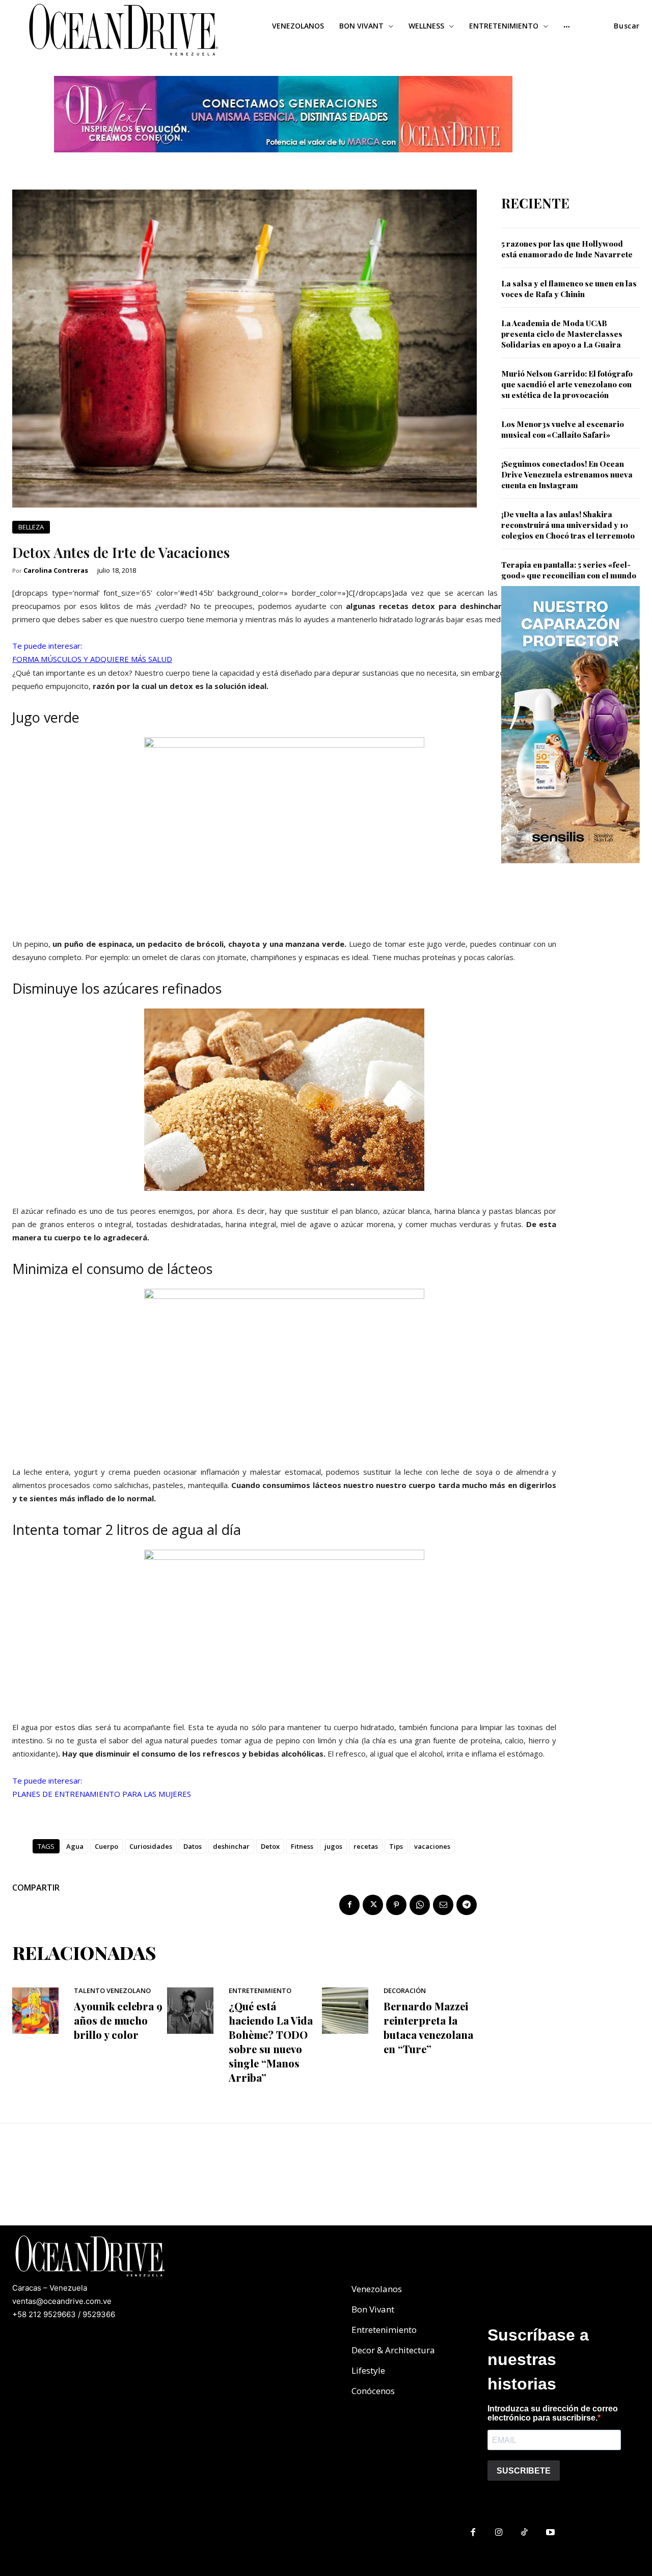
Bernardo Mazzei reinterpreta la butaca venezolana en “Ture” (428, 2027)
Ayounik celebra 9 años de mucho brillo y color (118, 2020)
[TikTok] (525, 2533)
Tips (396, 1846)
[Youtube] (550, 2533)
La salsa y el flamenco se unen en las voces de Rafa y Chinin (569, 289)
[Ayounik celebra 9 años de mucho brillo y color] (35, 2011)
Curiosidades (151, 1846)
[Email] (443, 1905)
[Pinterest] (396, 1905)
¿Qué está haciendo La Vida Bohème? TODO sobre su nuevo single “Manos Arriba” (271, 2042)
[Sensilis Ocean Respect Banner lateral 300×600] (570, 871)
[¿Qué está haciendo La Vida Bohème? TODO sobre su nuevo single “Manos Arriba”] (190, 2011)
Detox (270, 1846)
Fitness (302, 1846)
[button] (627, 26)
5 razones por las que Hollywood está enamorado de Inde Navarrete (567, 249)
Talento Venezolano (112, 1991)
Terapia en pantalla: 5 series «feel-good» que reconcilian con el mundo (569, 570)
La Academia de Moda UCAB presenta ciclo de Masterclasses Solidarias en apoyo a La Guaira (562, 334)
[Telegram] (467, 1905)
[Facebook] (349, 1905)
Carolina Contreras (56, 570)
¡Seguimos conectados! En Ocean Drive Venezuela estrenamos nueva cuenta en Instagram (567, 474)
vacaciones (432, 1846)
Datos (193, 1846)
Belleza (31, 527)
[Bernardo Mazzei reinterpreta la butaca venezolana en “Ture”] (345, 2011)
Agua (75, 1846)
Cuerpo (106, 1846)
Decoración (405, 1991)
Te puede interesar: (47, 646)
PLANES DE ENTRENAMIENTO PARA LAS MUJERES (102, 1794)
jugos (333, 1846)
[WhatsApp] (420, 1905)
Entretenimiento (260, 1991)
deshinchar (231, 1846)
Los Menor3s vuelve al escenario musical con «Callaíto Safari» (563, 429)
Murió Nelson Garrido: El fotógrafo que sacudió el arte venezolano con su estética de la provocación (567, 384)
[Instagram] (499, 2533)
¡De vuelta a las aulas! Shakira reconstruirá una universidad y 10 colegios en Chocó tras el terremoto (568, 525)
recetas (366, 1846)
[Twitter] (373, 1905)
